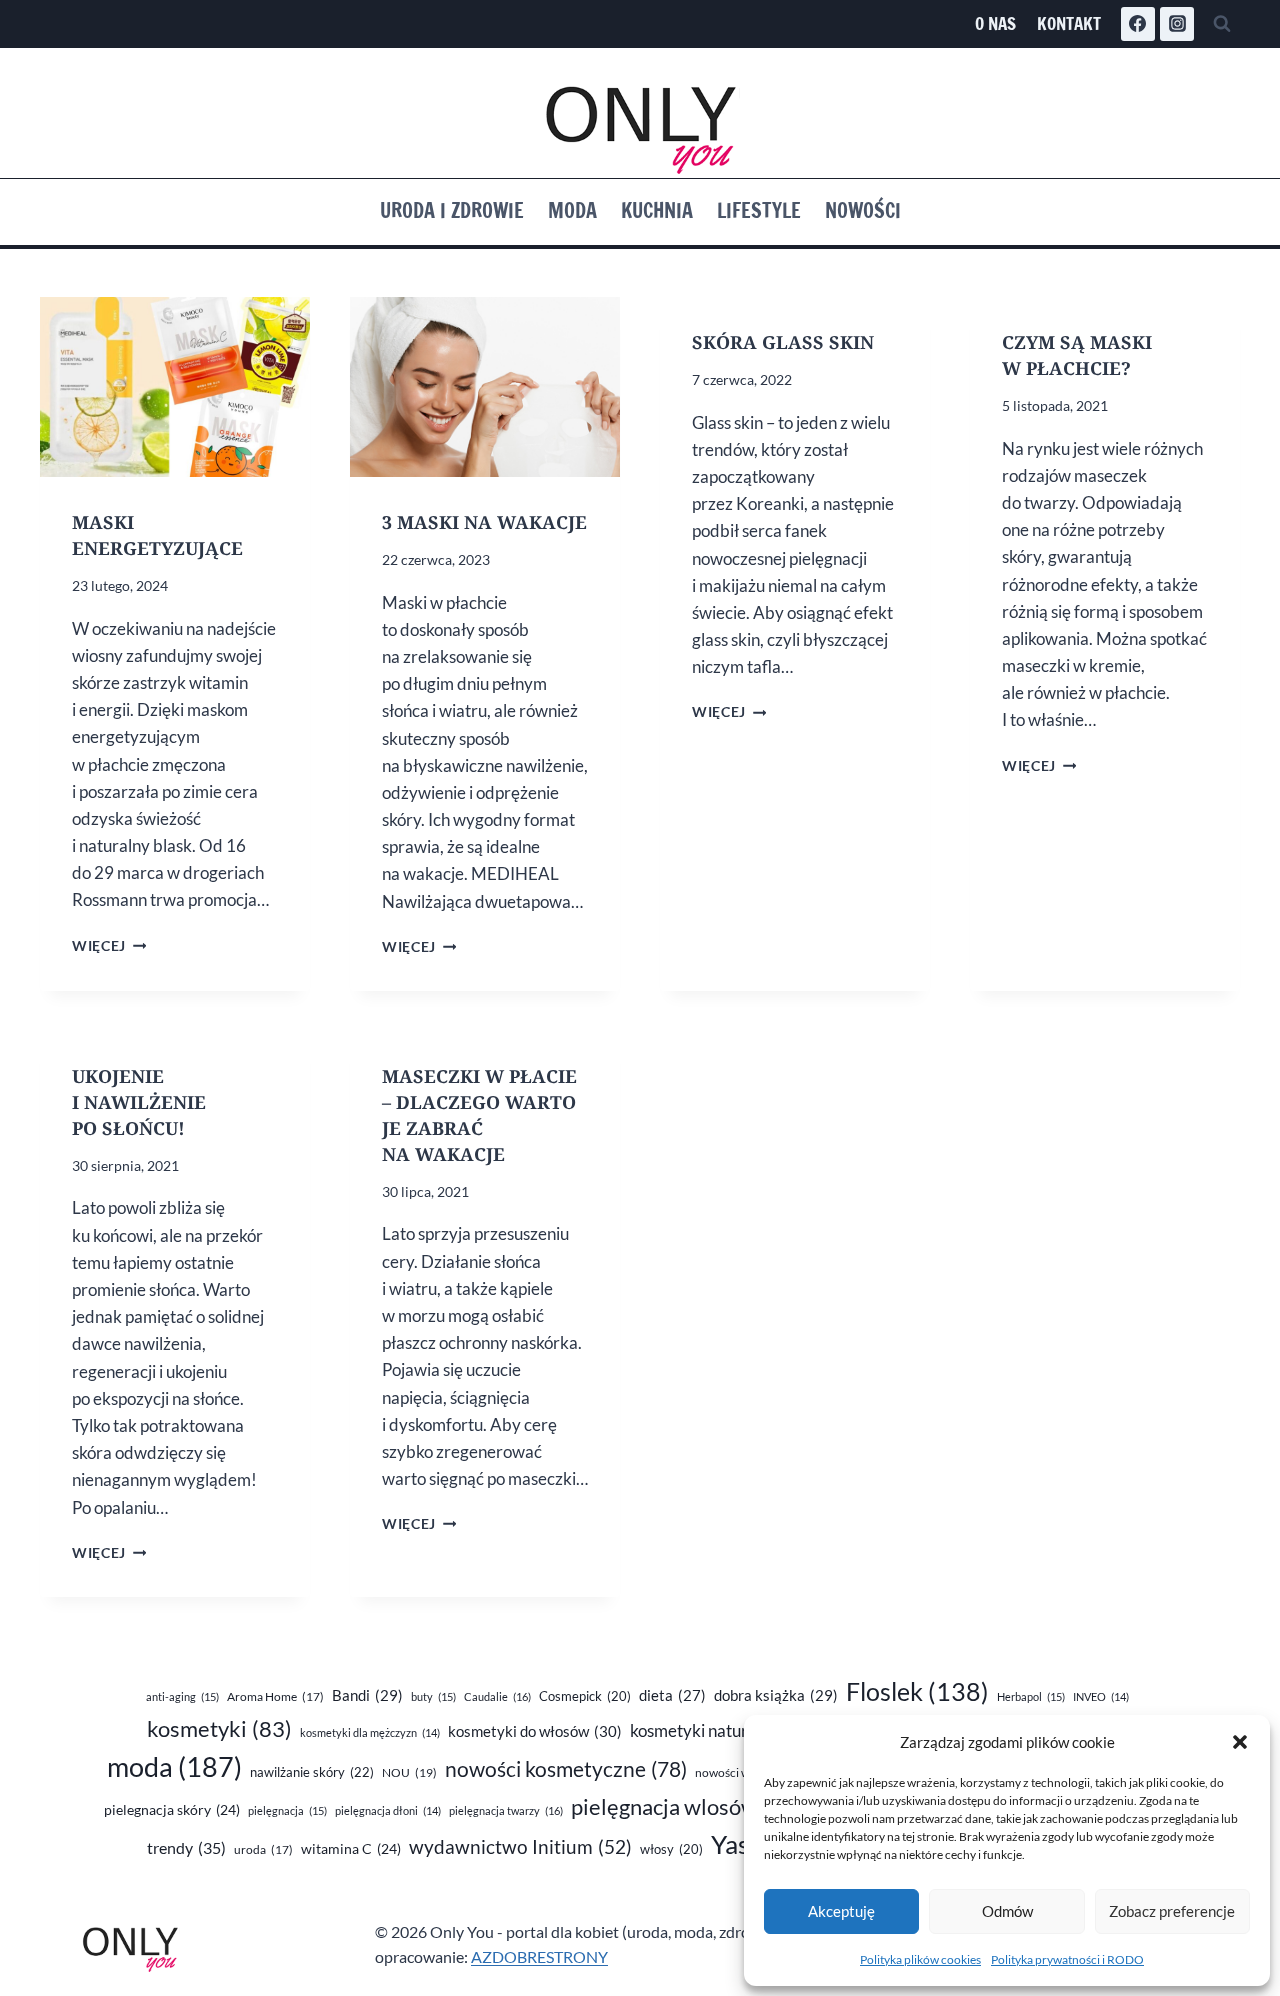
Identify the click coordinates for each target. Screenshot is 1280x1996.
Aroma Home (275, 1696)
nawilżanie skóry (312, 1772)
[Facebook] (1138, 24)
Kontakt (1069, 23)
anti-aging (182, 1696)
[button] (1240, 1742)
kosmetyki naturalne (722, 1730)
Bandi (367, 1695)
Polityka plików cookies (920, 1959)
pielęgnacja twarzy (506, 1810)
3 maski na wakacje (484, 522)
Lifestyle (759, 210)
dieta (672, 1695)
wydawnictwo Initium (520, 1847)
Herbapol (1031, 1696)
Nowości (863, 210)
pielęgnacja (287, 1810)
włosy (671, 1849)
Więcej (109, 946)
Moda (572, 210)
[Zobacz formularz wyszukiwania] (1222, 24)
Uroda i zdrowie (452, 210)
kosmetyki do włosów (535, 1731)
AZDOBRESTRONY (539, 1956)
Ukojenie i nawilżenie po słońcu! (139, 1102)
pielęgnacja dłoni (388, 1810)
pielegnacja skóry (172, 1809)
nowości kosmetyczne (566, 1769)
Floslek (917, 1691)
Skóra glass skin (783, 342)
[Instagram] (1177, 24)
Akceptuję (841, 1911)
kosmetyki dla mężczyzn (370, 1732)
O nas (995, 23)
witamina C (351, 1848)
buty (433, 1696)
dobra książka (776, 1695)
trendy (186, 1847)
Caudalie (497, 1696)
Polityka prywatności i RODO (1067, 1959)
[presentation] (175, 387)
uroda (263, 1849)
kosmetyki (219, 1729)
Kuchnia (657, 210)
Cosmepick (585, 1696)
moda (174, 1767)
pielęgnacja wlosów (687, 1806)
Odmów (1007, 1911)
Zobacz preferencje (1172, 1911)
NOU (409, 1772)
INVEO (1101, 1696)
